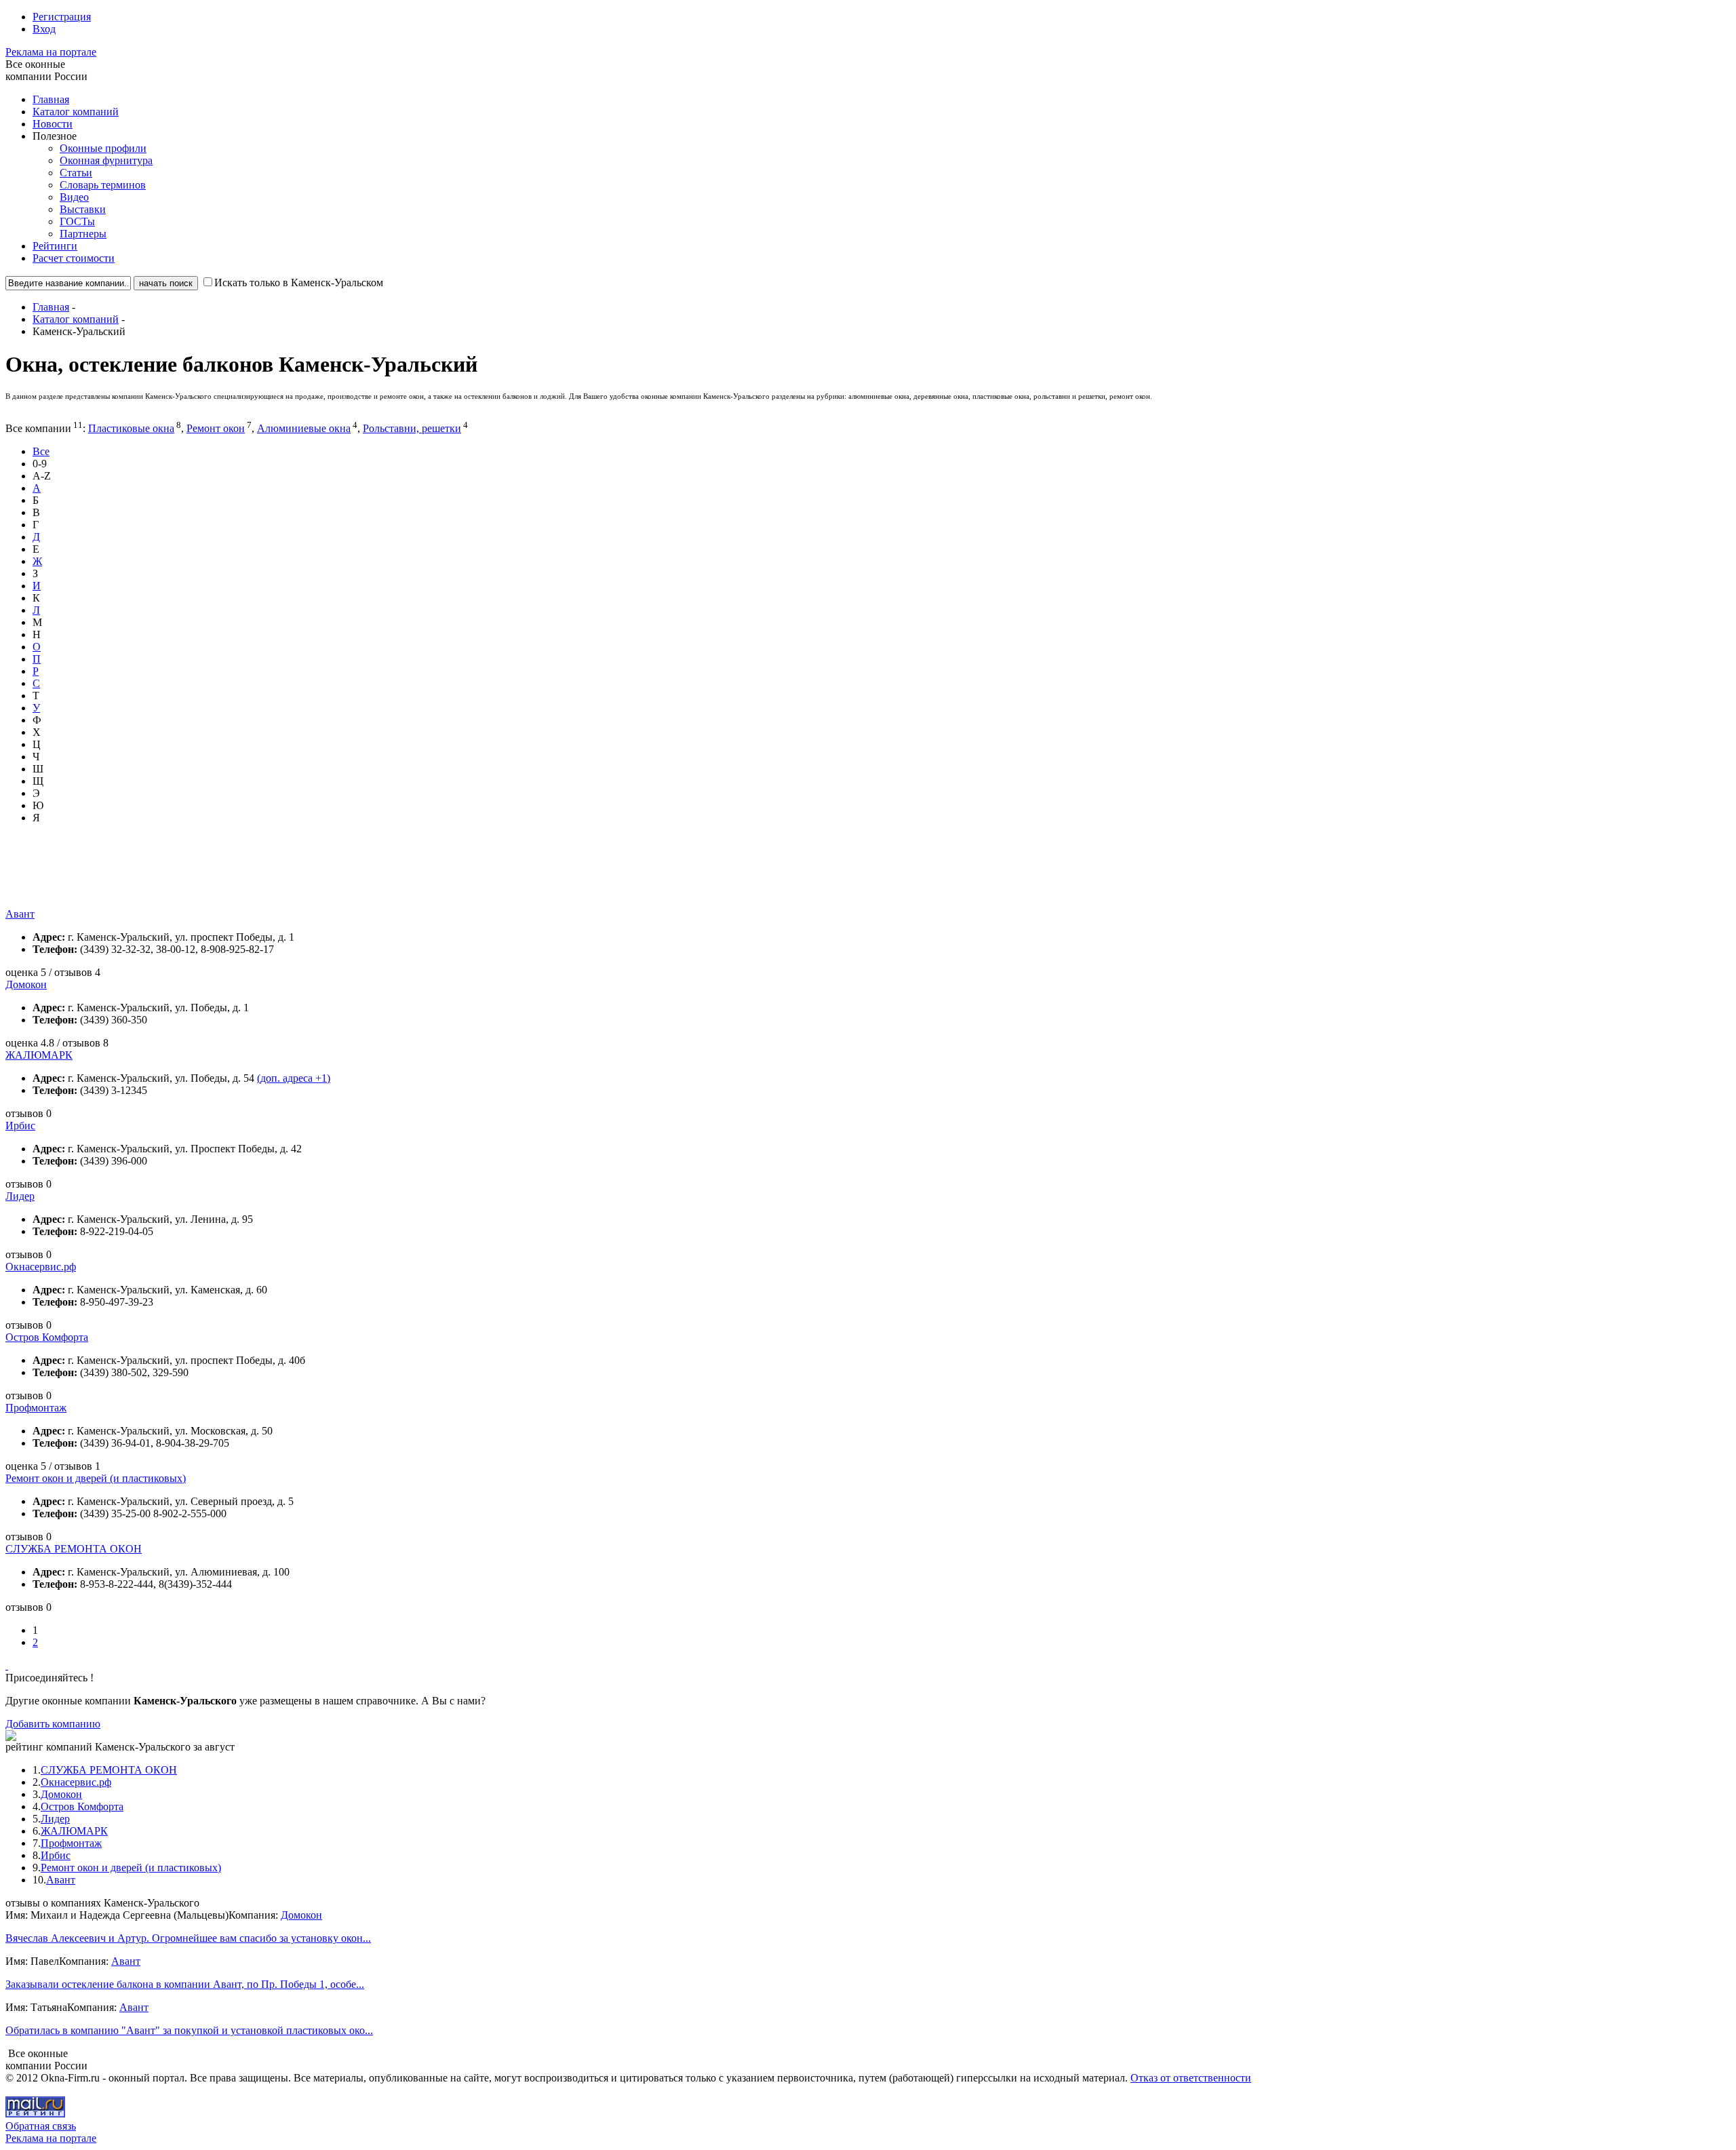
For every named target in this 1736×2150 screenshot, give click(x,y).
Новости (53, 124)
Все (41, 451)
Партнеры (83, 234)
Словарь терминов (103, 185)
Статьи (76, 173)
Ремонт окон (216, 428)
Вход (44, 29)
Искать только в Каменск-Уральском (299, 282)
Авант (20, 914)
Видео (74, 197)
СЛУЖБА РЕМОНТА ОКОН (74, 1549)
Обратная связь (41, 2126)
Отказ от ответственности (1191, 2078)
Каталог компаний (76, 112)
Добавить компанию (53, 1724)
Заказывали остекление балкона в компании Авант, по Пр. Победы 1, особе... (185, 1984)
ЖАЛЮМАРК (39, 1055)
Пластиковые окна (131, 428)
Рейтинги (55, 246)
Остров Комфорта (47, 1337)
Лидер (20, 1196)
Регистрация (62, 17)
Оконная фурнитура (106, 160)
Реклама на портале (51, 52)
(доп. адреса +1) (294, 1078)
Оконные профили (103, 148)
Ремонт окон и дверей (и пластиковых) (96, 1478)
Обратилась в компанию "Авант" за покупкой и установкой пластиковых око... (189, 2030)
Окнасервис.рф (41, 1267)
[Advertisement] (252, 878)
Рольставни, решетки (412, 428)
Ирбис (20, 1126)
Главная (51, 99)
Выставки (83, 209)
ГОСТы (77, 221)
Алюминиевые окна (304, 428)
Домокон (26, 984)
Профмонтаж (36, 1408)
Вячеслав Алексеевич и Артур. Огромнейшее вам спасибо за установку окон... (188, 1938)
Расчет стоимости (74, 258)
